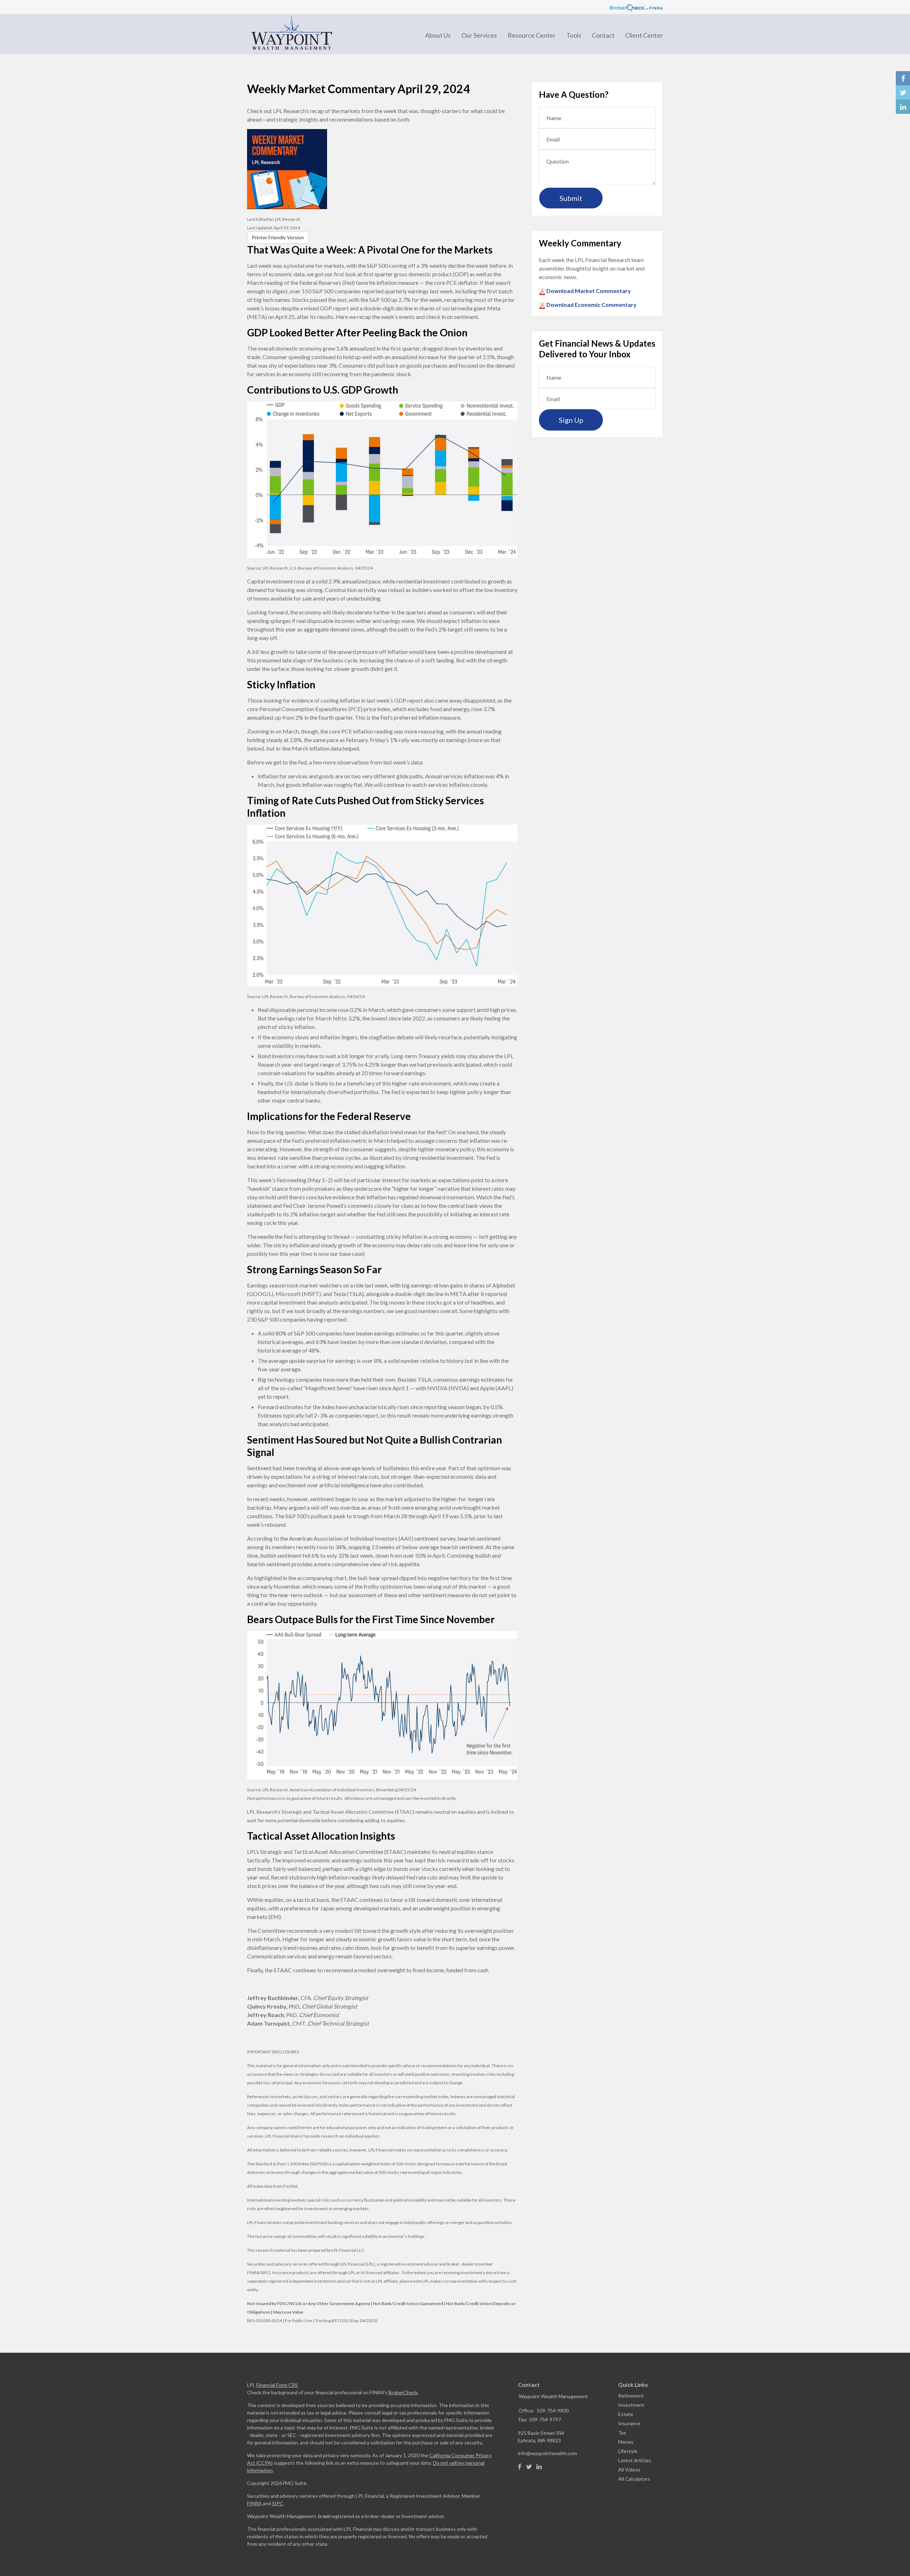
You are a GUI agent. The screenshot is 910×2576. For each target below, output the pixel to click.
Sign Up (571, 420)
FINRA (254, 2503)
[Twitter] (529, 2467)
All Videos (629, 2470)
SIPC (278, 2503)
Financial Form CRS (277, 2385)
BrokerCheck (403, 2392)
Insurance (629, 2423)
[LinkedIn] (539, 2467)
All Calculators (634, 2479)
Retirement (631, 2396)
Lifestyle (628, 2451)
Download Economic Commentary (591, 305)
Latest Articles (635, 2460)
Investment (631, 2405)
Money (626, 2442)
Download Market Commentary (588, 291)
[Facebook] (520, 2467)
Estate (626, 2414)
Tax (622, 2433)
